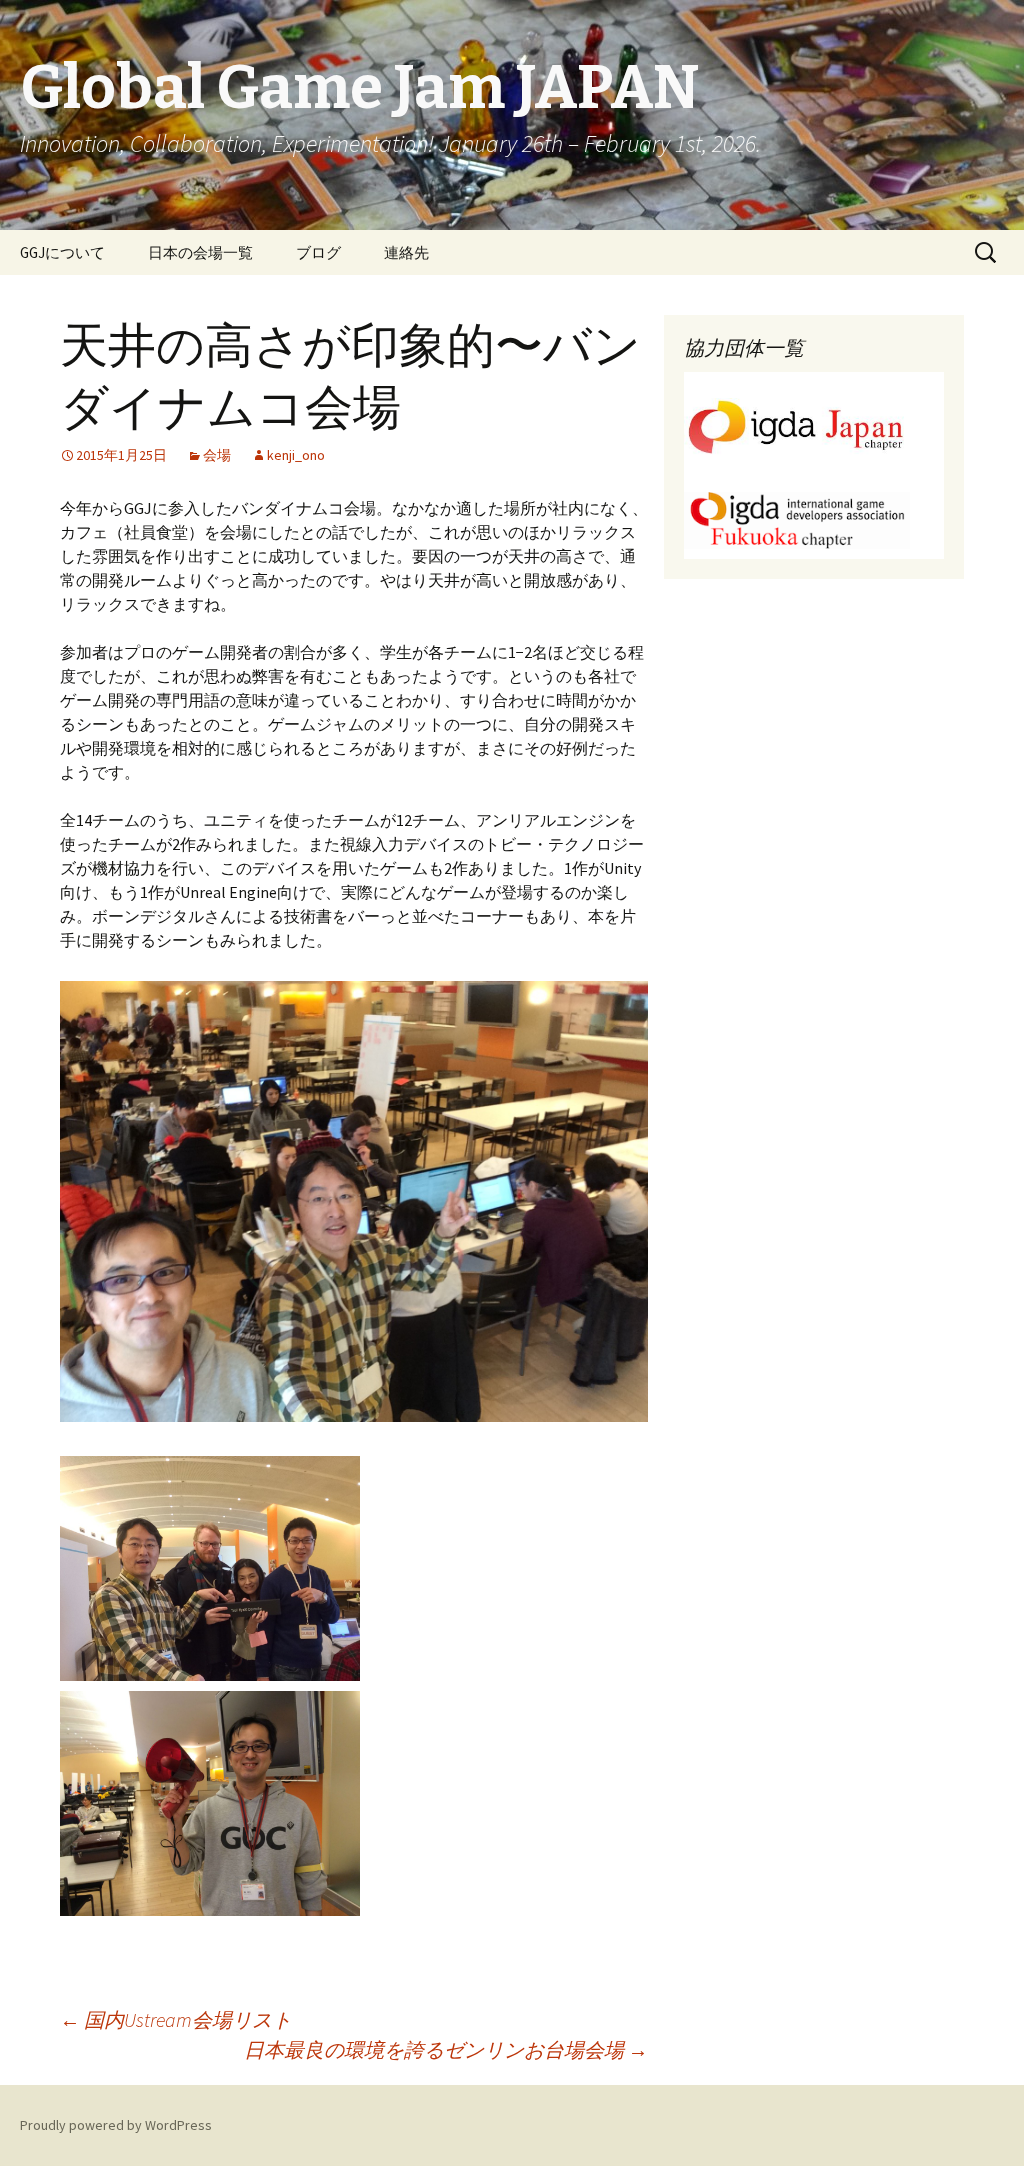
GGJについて (62, 252)
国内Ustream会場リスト (176, 2019)
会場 (217, 455)
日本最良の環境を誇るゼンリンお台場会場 (446, 2049)
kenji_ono (296, 455)
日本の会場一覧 (200, 252)
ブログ (318, 252)
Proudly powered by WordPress (116, 2125)
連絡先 (406, 252)
